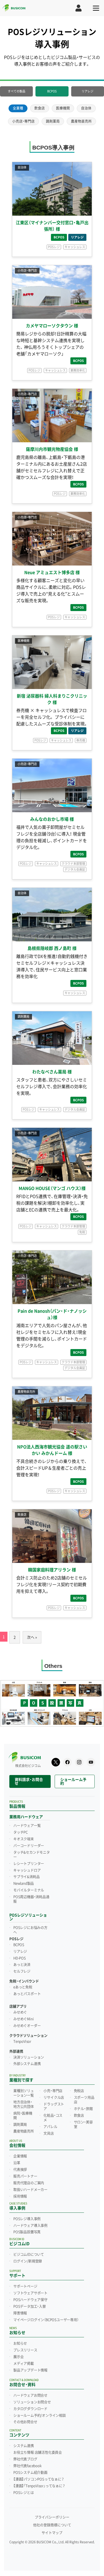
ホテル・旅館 (83, 2109)
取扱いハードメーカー (30, 2190)
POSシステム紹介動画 (30, 2473)
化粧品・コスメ (53, 2118)
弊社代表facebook (27, 2466)
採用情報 (20, 2196)
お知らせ (20, 2343)
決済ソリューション (29, 2057)
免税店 (79, 2091)
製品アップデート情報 (30, 2370)
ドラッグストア (54, 2107)
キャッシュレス (75, 247)
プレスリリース (25, 2350)
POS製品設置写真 (27, 2232)
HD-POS (20, 1958)
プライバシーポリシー (52, 2517)
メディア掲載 (24, 2364)
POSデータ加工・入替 (30, 2307)
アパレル (50, 2127)
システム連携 (24, 2446)
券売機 (81, 740)
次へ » (32, 1637)
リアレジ (87, 91)
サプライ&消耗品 (26, 1877)
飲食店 (40, 108)
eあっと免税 (23, 1987)
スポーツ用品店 (84, 2100)
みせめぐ (20, 2012)
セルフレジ (22, 1971)
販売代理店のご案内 (29, 2183)
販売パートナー (25, 2176)
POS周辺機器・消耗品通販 (31, 1899)
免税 (82, 1232)
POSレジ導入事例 (27, 2219)
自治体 (86, 108)
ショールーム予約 (73, 1781)
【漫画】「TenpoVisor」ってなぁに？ (39, 2486)
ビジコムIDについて (29, 2255)
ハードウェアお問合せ (30, 2395)
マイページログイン (46, 2320)
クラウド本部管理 (73, 864)
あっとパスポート (27, 1994)
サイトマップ (52, 2533)
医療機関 (63, 108)
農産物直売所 (81, 121)
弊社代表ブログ (25, 2459)
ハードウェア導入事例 (30, 2226)
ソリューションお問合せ (32, 2402)
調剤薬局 (53, 121)
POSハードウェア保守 (30, 2300)
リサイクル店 (54, 2098)
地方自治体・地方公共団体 (24, 2104)
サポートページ (25, 2286)
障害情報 (20, 2313)
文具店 (49, 2133)
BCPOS (52, 91)
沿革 (17, 2163)
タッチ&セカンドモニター (32, 1855)
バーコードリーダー (29, 1846)
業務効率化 (78, 370)
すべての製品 (17, 91)
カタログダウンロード (30, 2409)
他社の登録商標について (52, 2525)
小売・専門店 (53, 2091)
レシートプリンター (29, 1864)
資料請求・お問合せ (29, 1781)
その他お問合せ (25, 2422)
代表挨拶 (20, 2170)
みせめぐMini (23, 2019)
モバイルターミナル (29, 1890)
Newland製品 (24, 1884)
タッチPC (21, 1832)
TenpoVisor (22, 2042)
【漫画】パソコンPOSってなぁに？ (39, 2479)
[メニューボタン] (96, 8)
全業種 (18, 108)
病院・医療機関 (23, 2116)
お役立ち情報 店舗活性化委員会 (38, 2453)
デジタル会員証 (75, 870)
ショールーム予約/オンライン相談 (40, 2416)
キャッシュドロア (27, 1870)
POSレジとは (24, 2493)
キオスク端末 (24, 1839)
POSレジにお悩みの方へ (30, 1930)
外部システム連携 (27, 2064)
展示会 (18, 2357)
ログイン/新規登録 (28, 2261)
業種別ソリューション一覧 (24, 2093)
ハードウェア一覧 (27, 1826)
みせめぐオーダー (27, 2026)
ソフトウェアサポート (30, 2293)
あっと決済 (22, 1965)
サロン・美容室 (83, 2124)
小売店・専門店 (23, 121)
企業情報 (20, 2156)
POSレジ (54, 247)
